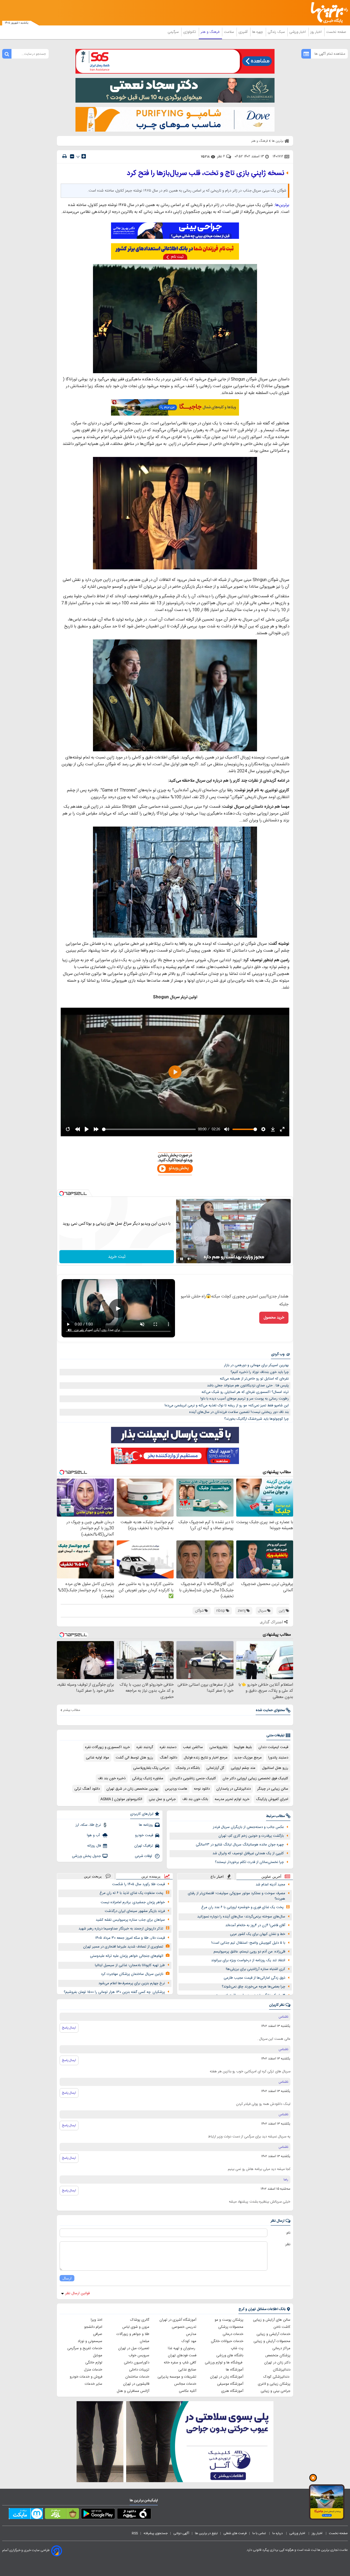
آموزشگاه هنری (232, 2391)
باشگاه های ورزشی (230, 2355)
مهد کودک (189, 2341)
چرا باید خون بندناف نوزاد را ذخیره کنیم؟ (260, 1372)
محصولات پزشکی (231, 2327)
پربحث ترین (93, 1876)
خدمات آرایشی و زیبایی (273, 2334)
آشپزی (243, 32)
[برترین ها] (327, 13)
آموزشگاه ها (235, 2370)
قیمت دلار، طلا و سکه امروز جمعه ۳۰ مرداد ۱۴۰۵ (130, 1938)
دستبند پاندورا (278, 1758)
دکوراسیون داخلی (137, 2363)
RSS (135, 2533)
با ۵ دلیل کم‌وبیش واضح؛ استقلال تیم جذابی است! (248, 1943)
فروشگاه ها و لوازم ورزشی (224, 2363)
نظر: (288, 2244)
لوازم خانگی (94, 2363)
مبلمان (145, 2341)
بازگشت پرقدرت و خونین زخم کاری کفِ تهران (251, 1836)
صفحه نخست (336, 32)
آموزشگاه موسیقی (230, 2384)
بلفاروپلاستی (218, 1747)
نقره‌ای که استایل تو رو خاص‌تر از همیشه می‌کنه (254, 1379)
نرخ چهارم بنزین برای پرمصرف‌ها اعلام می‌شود (132, 1983)
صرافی (98, 2334)
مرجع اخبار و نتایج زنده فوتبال (206, 1758)
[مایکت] (26, 2515)
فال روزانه (94, 1846)
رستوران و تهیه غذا (182, 2348)
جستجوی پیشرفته (156, 2533)
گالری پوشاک (140, 2320)
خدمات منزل (93, 2370)
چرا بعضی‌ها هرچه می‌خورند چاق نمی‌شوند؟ (253, 1987)
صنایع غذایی (187, 2370)
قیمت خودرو (144, 1835)
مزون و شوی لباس (136, 2327)
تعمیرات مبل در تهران (134, 2348)
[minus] (72, 156)
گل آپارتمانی (215, 1768)
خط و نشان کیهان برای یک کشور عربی (258, 1934)
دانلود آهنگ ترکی (87, 1789)
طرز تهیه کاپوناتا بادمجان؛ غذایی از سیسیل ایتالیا (130, 1965)
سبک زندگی (277, 32)
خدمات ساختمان (137, 2377)
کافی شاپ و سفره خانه (180, 2363)
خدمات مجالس (185, 2384)
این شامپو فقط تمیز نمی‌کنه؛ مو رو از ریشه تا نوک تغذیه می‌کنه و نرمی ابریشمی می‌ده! (227, 1406)
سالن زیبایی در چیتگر (273, 1789)
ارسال (67, 2278)
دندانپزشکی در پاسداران (234, 1789)
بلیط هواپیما (243, 1747)
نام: (288, 2233)
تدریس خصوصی (184, 2327)
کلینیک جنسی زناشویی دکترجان (193, 1778)
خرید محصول (274, 1318)
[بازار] (62, 2515)
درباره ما (278, 2533)
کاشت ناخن (282, 2327)
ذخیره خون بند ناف (112, 1778)
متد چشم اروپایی (243, 1768)
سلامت (229, 32)
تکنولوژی (190, 32)
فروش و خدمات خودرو (86, 2377)
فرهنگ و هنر (211, 32)
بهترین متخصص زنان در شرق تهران (132, 1789)
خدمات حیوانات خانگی (227, 2341)
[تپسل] (62, 1193)
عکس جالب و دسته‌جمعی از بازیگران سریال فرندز (248, 1827)
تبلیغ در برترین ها (206, 2533)
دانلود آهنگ (168, 1758)
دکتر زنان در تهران (277, 2363)
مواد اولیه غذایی (97, 1758)
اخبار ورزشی (298, 32)
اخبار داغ (217, 1877)
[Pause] (182, 1259)
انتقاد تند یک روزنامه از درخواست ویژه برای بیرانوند (248, 1960)
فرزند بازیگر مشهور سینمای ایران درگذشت (135, 1911)
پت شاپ (237, 2348)
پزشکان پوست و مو (229, 2320)
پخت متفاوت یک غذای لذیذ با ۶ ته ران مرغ (131, 1893)
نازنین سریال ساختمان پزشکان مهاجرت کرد (132, 1974)
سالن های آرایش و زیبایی (272, 2320)
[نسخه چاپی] (65, 156)
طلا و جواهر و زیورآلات (133, 2334)
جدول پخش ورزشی (86, 1856)
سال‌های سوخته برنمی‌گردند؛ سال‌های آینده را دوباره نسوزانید (241, 1917)
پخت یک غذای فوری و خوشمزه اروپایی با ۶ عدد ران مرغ (242, 1907)
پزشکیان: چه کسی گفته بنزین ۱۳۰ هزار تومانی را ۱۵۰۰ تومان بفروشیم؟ (114, 1992)
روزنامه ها (146, 1825)
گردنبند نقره (145, 1747)
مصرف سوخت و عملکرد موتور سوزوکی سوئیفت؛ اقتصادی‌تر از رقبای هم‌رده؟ (237, 1896)
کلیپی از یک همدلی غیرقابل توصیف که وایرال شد (248, 1853)
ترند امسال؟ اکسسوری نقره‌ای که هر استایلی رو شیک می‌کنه (245, 1392)
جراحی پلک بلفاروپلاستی (151, 1768)
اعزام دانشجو (93, 2327)
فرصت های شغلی (235, 2533)
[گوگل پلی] (98, 2515)
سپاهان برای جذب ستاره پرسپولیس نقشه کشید (130, 1920)
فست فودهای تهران (182, 2355)
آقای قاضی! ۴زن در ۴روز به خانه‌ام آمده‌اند (255, 1925)
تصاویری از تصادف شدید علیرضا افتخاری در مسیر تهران (123, 1947)
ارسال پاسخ (69, 2028)
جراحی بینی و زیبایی (275, 2391)
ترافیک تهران (144, 1846)
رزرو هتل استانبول (275, 1768)
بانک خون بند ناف (195, 1799)
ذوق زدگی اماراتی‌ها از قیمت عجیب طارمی (254, 1978)
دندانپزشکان (282, 2370)
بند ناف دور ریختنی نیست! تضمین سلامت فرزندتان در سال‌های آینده (239, 1412)
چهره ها (258, 32)
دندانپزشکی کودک (277, 2377)
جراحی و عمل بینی (162, 1799)
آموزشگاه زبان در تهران (227, 2377)
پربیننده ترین (151, 1876)
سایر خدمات (94, 2384)
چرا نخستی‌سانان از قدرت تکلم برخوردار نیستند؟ (249, 1862)
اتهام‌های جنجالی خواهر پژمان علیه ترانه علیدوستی (127, 1956)
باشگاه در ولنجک (188, 1768)
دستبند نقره (168, 1747)
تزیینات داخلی (139, 2370)
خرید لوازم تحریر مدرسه (232, 1799)
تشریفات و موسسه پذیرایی (177, 2377)
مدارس (191, 2334)
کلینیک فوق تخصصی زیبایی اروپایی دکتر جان (255, 1778)
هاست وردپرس (176, 1789)
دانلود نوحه (202, 1789)
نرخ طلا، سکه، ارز (88, 1825)
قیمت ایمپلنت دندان (273, 1747)
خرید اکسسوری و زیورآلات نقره (107, 1747)
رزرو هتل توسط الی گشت (134, 1758)
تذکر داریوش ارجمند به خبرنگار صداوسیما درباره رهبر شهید (121, 1929)
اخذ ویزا (97, 2320)
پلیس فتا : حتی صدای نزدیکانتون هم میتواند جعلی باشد (248, 1386)
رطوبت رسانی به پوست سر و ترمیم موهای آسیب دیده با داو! (245, 1399)
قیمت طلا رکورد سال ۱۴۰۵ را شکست (138, 1884)
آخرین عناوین (271, 1877)
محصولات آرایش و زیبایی (272, 2341)
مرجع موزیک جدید (248, 1758)
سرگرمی (174, 32)
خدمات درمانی (233, 2334)
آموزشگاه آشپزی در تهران (178, 2320)
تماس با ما (259, 2533)
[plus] (84, 156)
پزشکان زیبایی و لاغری (274, 2384)
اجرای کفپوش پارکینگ (272, 1799)
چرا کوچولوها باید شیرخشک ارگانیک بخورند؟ (256, 1419)
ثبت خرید (117, 1257)
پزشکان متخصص (278, 2355)
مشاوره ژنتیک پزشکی (148, 1778)
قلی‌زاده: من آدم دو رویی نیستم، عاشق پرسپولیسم (249, 1952)
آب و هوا (94, 1835)
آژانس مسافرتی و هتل (133, 2391)
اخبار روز (317, 32)
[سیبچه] (134, 2515)
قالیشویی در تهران (136, 2384)
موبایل (98, 2355)
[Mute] (189, 1259)
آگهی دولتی (181, 2533)
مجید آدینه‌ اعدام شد (270, 1885)
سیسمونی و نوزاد (90, 2341)
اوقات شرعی (144, 1856)
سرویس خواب (139, 2355)
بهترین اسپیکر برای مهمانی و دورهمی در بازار (256, 1365)
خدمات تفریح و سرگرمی (85, 2348)
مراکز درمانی (281, 2348)
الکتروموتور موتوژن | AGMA (121, 1799)
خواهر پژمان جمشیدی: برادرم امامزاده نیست (133, 1902)
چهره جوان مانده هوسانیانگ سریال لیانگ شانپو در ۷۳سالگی (240, 1845)
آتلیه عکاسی (188, 2391)
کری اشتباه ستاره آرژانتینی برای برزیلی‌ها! (256, 1969)
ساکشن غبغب (193, 1747)
